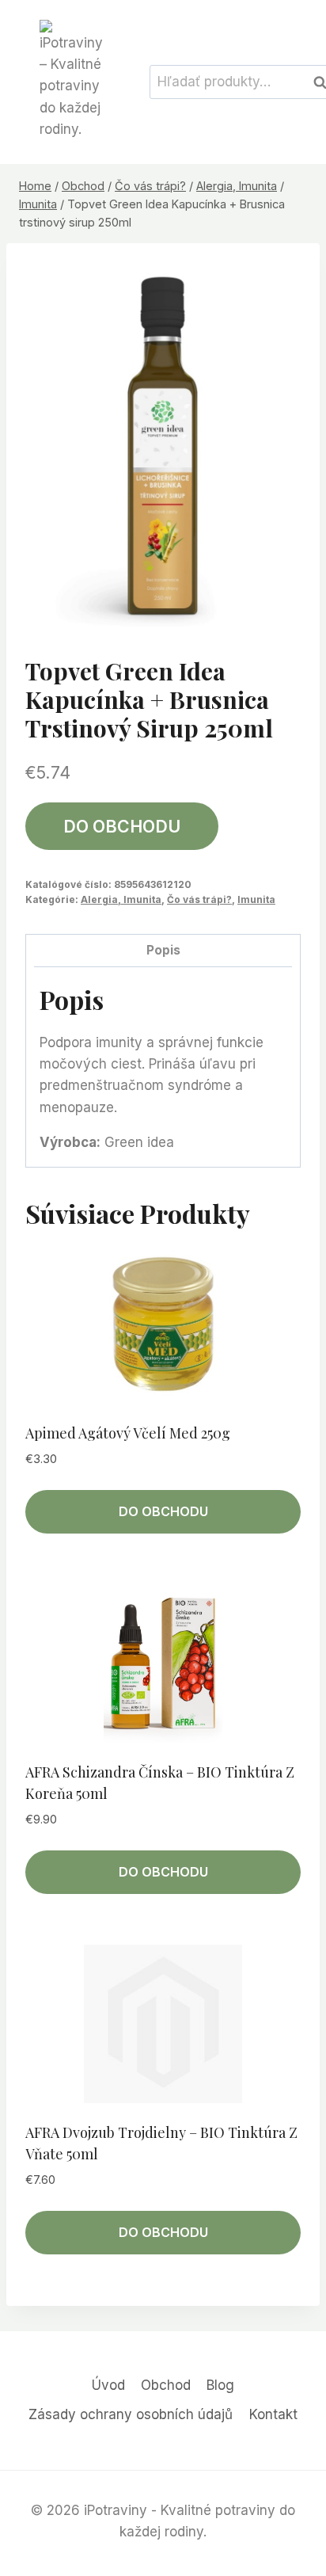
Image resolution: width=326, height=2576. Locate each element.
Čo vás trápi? (199, 899)
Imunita (256, 899)
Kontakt (273, 2414)
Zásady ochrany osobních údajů (131, 2414)
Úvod (108, 2385)
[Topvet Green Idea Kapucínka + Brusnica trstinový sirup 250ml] (163, 446)
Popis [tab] (163, 950)
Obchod (166, 2385)
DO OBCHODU (122, 826)
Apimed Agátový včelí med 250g (128, 1433)
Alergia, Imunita (121, 899)
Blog (220, 2385)
